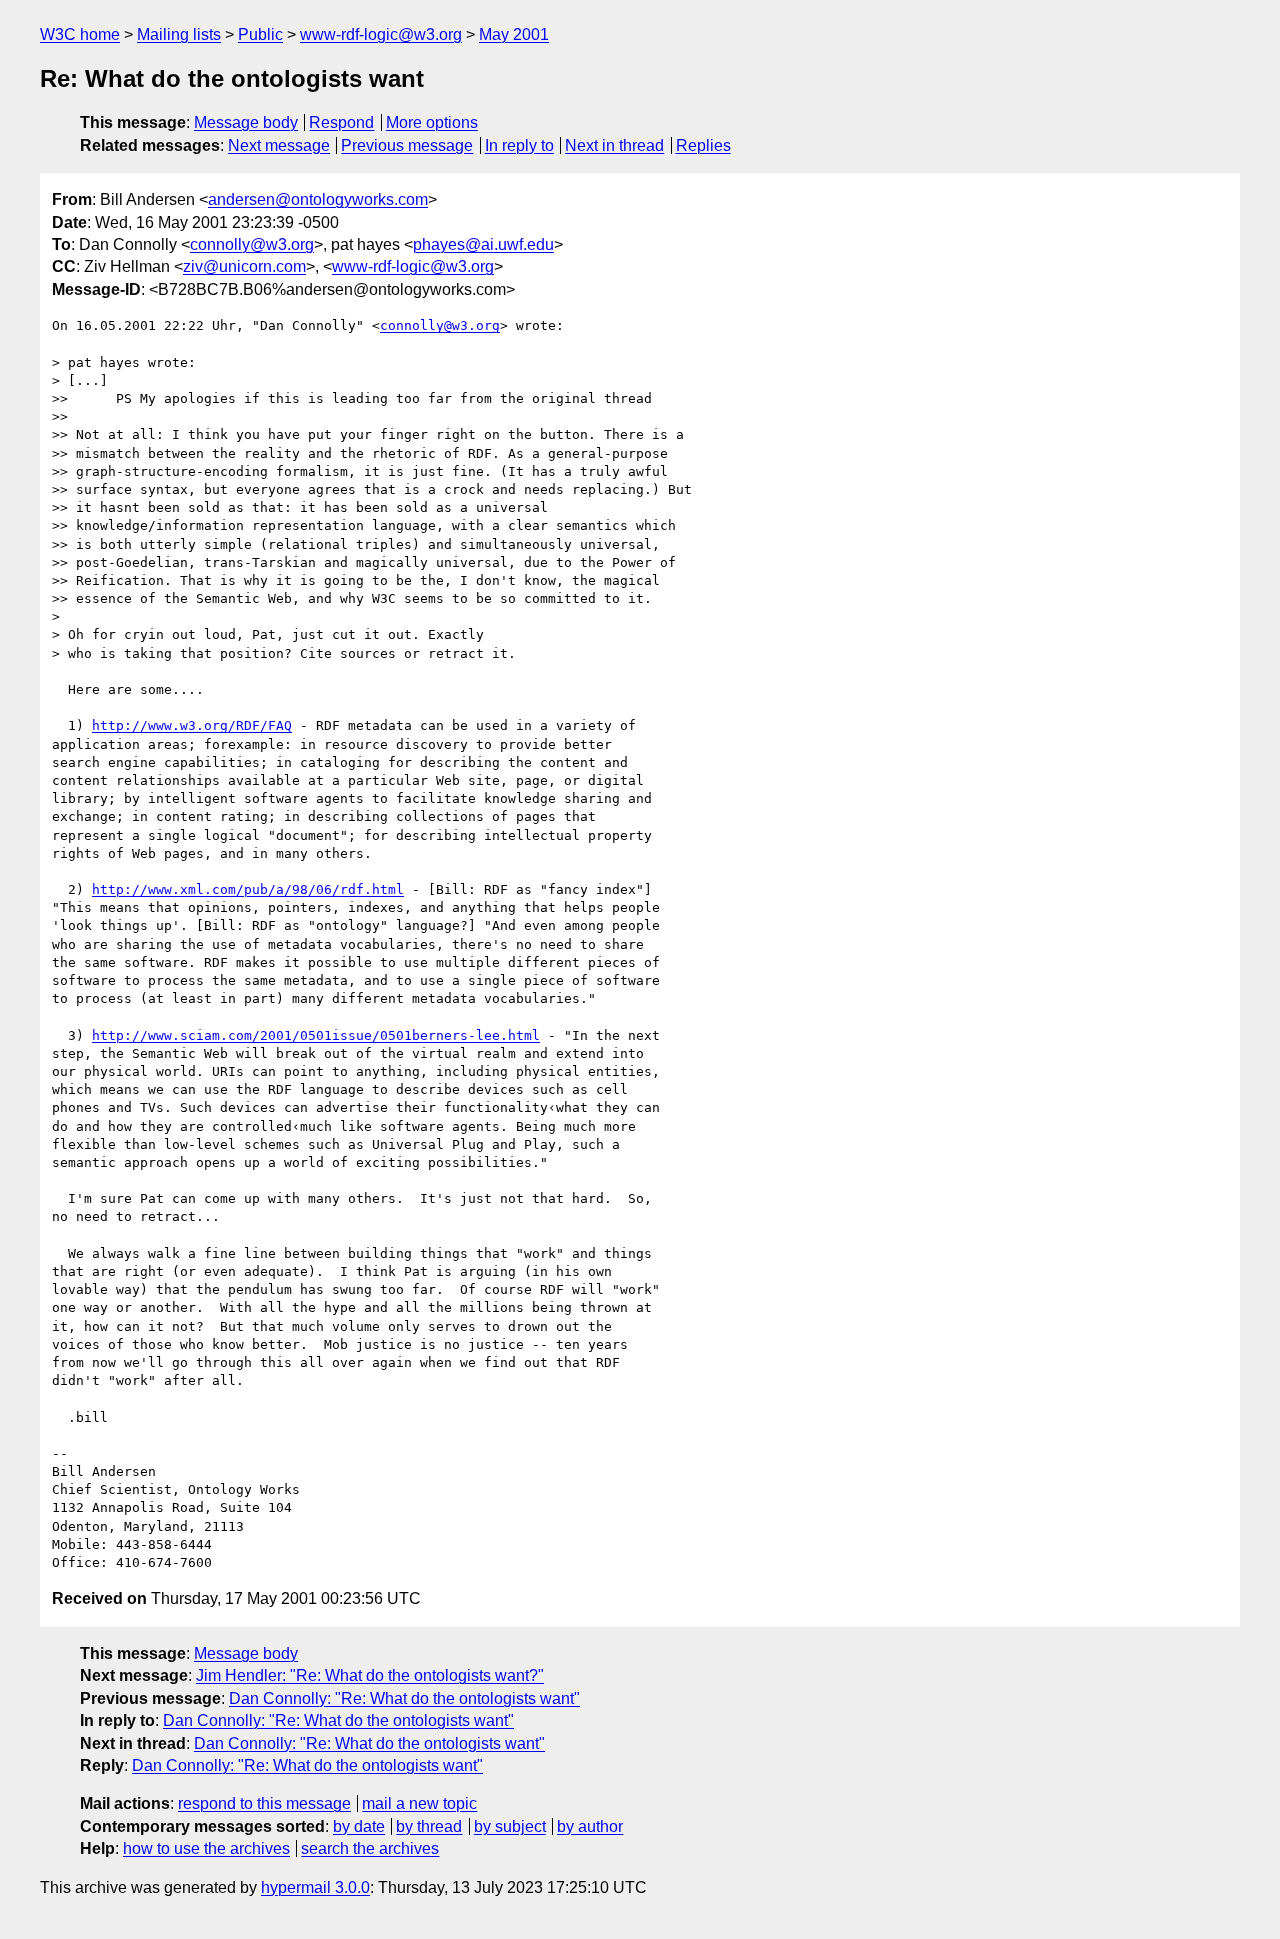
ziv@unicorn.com (244, 266)
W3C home (80, 34)
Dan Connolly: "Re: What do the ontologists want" (404, 1698)
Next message (279, 145)
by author (590, 1826)
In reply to (519, 145)
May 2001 (514, 34)
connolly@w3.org (252, 244)
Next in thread (614, 145)
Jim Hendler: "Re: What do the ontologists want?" (370, 1675)
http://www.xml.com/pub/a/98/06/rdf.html (248, 889)
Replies (703, 145)
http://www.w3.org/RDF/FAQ (192, 725)
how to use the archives (206, 1848)
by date (359, 1826)
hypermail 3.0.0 (315, 1887)
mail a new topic (419, 1803)
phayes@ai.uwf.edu (483, 244)
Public (260, 34)
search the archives (370, 1848)
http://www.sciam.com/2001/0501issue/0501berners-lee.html (316, 1035)
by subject (510, 1826)
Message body (246, 122)
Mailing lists (179, 34)
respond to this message (264, 1803)
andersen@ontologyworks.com (318, 199)
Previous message (407, 145)
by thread (429, 1826)
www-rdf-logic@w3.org (381, 34)
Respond (341, 122)
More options (432, 122)
